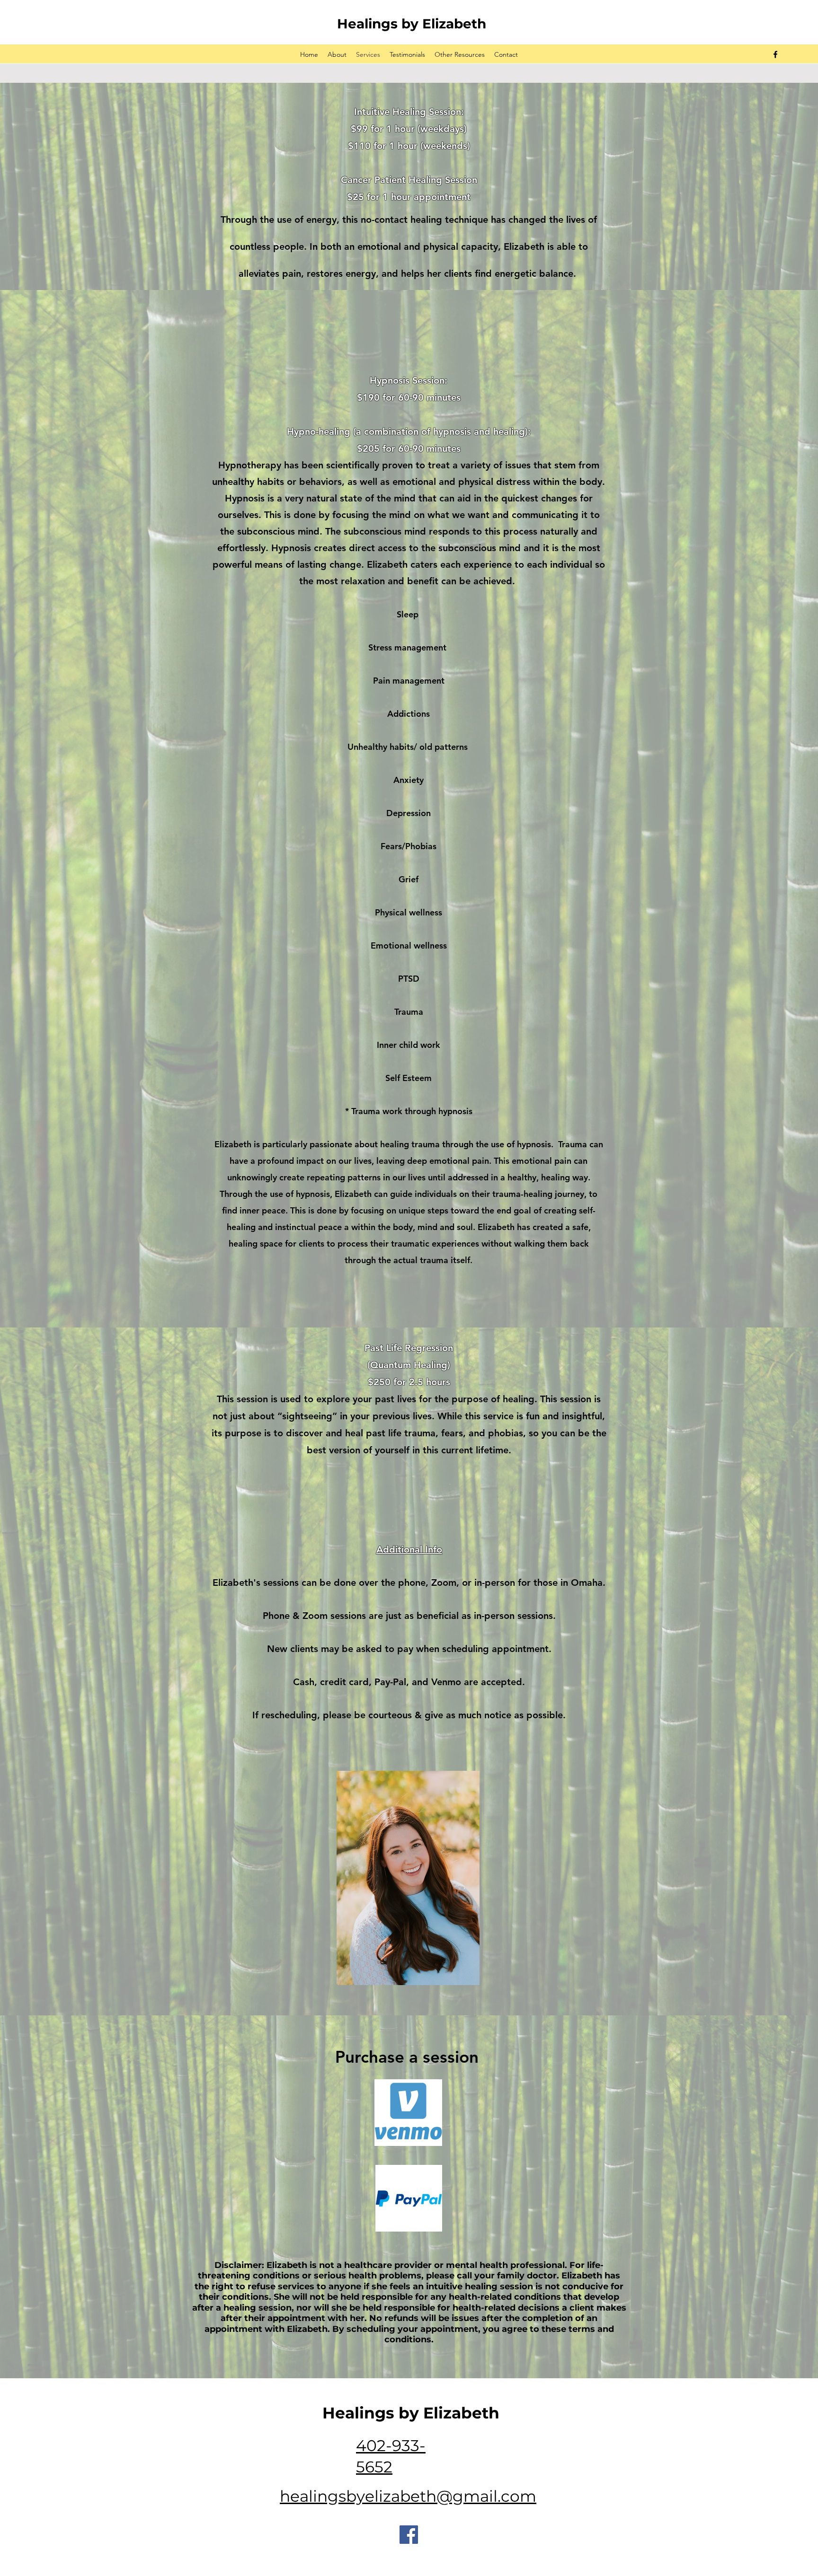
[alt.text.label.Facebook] (775, 54)
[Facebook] (409, 2535)
